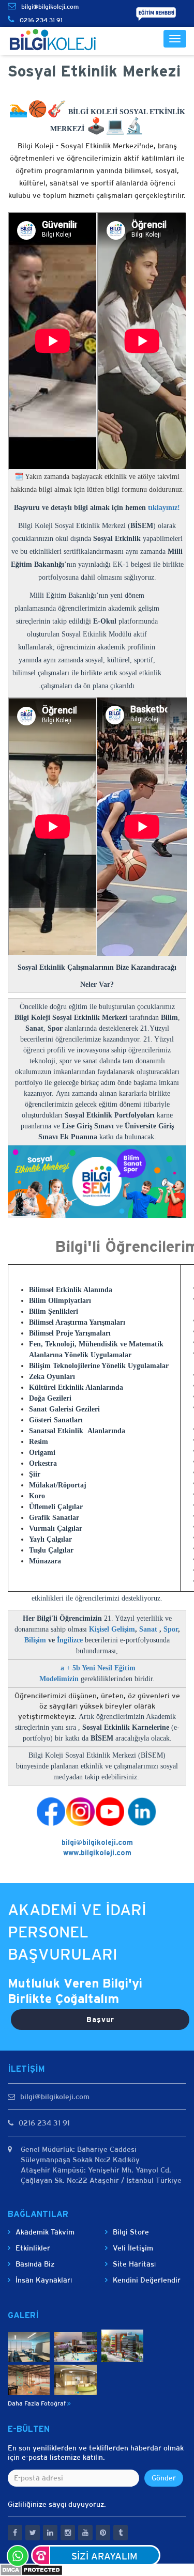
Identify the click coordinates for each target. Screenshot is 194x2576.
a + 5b (71, 1668)
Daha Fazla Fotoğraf (38, 2403)
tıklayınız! (164, 508)
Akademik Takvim (45, 2232)
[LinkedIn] (80, 1811)
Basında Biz (35, 2264)
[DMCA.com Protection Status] (31, 2569)
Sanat (149, 1629)
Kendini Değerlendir (147, 2280)
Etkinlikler (33, 2248)
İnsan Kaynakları (44, 2280)
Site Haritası (134, 2264)
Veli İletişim (133, 2248)
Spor (171, 1629)
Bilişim (35, 1640)
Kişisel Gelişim (112, 1629)
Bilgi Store (131, 2232)
